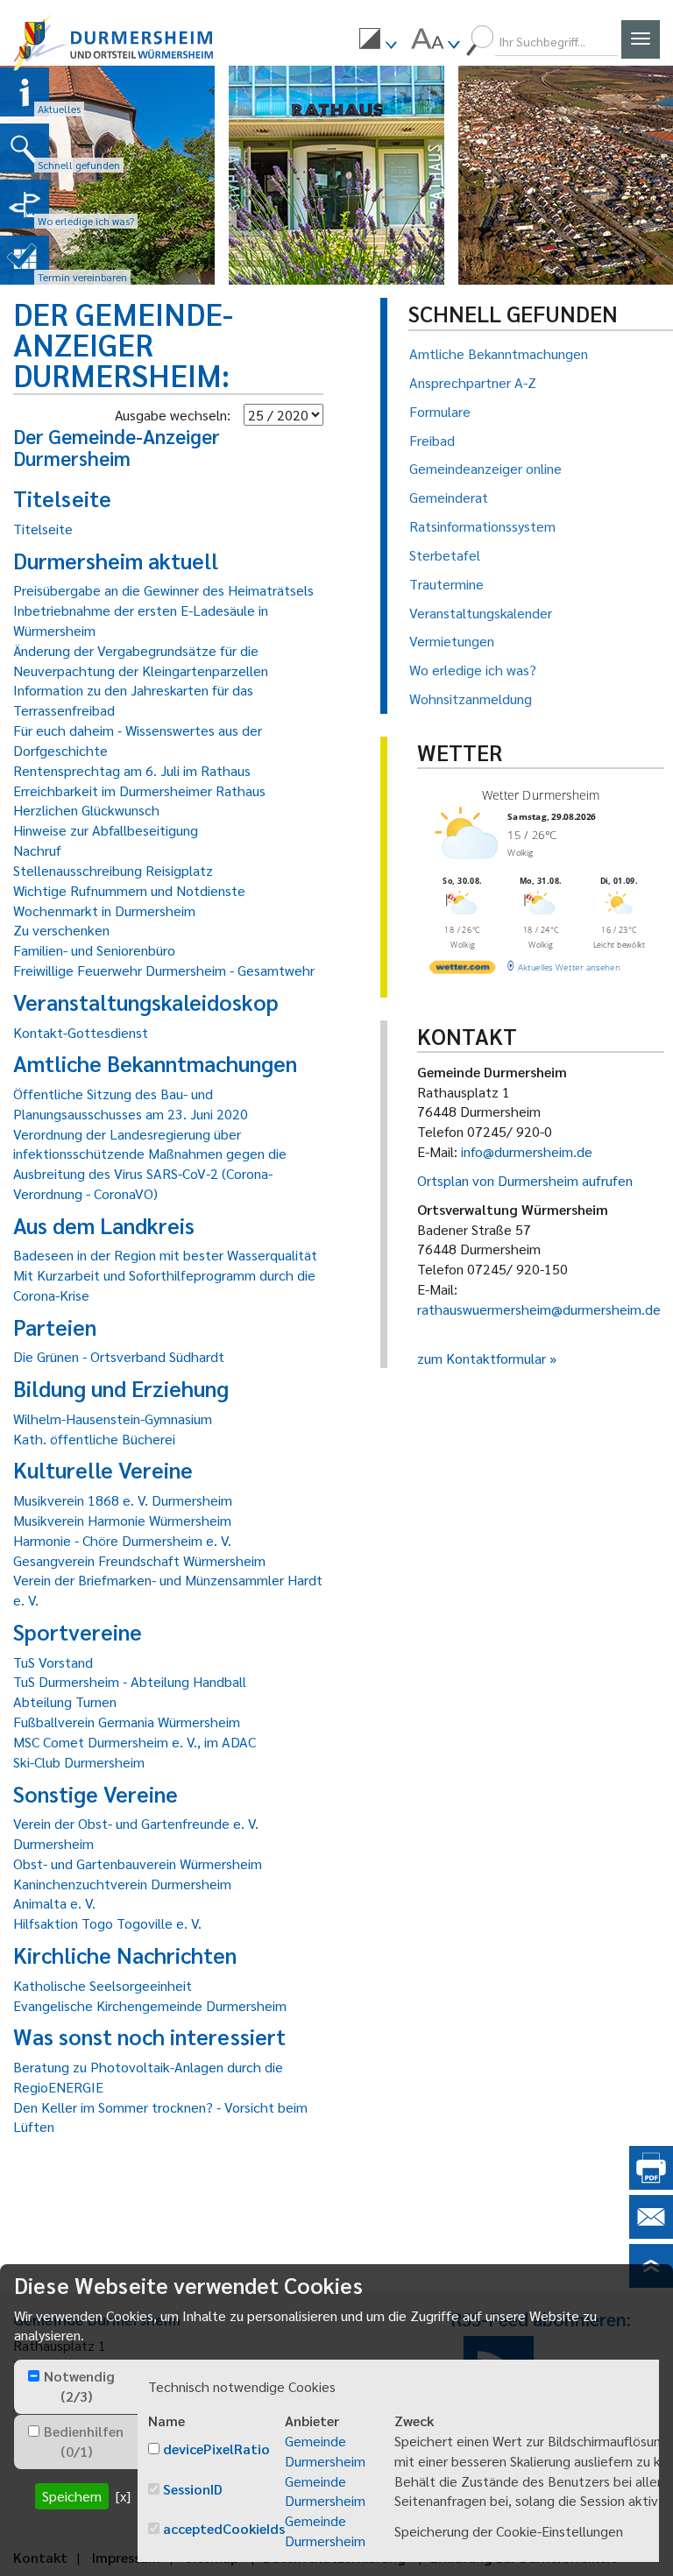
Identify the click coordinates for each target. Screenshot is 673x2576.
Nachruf (37, 850)
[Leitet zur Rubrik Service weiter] (25, 204)
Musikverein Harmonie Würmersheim (122, 1520)
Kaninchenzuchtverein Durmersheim (122, 1884)
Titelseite (43, 529)
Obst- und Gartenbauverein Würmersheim (138, 1863)
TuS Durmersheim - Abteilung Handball (130, 1681)
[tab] (76, 2387)
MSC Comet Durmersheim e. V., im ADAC (135, 1742)
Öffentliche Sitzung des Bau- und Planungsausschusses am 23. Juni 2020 (131, 1104)
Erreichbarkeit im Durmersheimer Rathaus (139, 790)
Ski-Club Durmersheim (79, 1762)
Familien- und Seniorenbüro (94, 950)
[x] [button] (123, 2496)
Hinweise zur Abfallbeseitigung (106, 830)
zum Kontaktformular (482, 1358)
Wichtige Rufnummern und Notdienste (129, 890)
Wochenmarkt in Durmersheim (104, 910)
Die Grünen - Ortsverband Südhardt (119, 1356)
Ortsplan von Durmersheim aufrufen (525, 1180)
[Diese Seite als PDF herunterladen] (651, 2184)
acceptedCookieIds (224, 2528)
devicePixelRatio (216, 2449)
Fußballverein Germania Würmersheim (127, 1722)
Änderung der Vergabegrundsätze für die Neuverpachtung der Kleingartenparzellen (141, 660)
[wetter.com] (462, 970)
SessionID (193, 2489)
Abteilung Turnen (65, 1701)
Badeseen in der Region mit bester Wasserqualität (165, 1255)
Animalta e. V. (54, 1903)
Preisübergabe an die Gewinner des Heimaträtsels (163, 590)
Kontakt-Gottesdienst (81, 1032)
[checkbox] (34, 2376)
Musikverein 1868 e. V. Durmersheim (123, 1500)
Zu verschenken (61, 930)
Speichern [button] (72, 2496)
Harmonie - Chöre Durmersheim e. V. (122, 1540)
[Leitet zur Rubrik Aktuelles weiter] (25, 92)
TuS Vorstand (53, 1662)
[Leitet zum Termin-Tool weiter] (25, 260)
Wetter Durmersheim (540, 795)
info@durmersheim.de (527, 1151)
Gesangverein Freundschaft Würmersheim (139, 1560)
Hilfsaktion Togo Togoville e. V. (107, 1923)
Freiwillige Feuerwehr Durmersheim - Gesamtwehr (164, 970)
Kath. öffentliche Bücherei (94, 1439)
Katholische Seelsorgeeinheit (103, 1985)
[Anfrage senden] (651, 2233)
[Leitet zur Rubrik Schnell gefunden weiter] (25, 148)
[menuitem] (378, 41)
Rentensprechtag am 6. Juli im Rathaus (132, 770)
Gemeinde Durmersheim (325, 2451)
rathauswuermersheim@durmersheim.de (539, 1309)
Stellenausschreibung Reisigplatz (113, 870)
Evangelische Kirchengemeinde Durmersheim (150, 2005)
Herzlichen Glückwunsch (86, 810)
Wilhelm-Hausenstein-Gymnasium (113, 1419)
